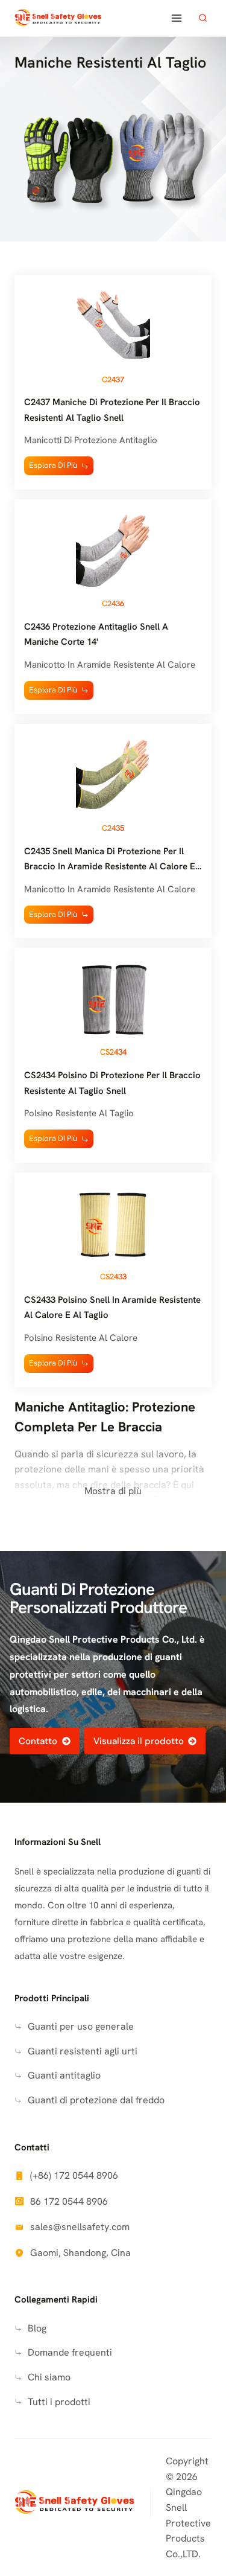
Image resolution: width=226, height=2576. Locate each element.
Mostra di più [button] (113, 1491)
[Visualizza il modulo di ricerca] (202, 18)
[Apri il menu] (176, 18)
